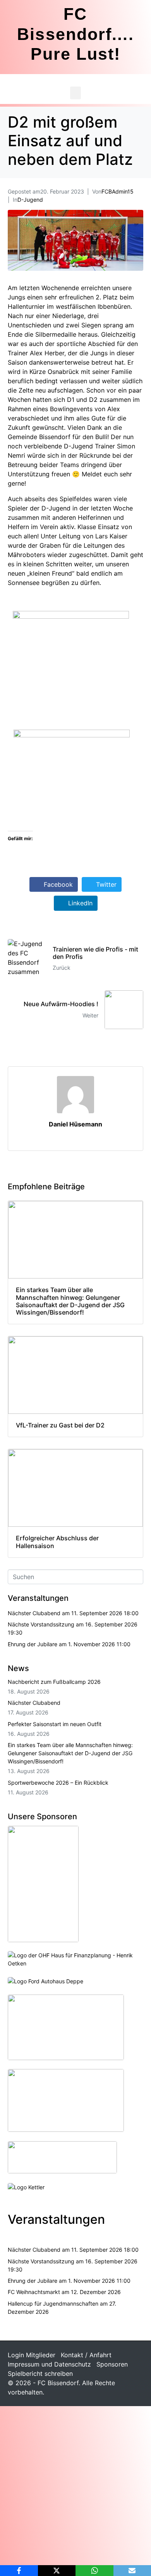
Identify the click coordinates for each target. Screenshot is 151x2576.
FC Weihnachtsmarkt (34, 2292)
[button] (75, 93)
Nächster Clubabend (34, 1613)
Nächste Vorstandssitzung (41, 1624)
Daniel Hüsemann (75, 1124)
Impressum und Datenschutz (49, 2364)
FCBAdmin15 (118, 191)
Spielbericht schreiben (40, 2374)
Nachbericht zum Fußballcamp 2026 (54, 1682)
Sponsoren (112, 2364)
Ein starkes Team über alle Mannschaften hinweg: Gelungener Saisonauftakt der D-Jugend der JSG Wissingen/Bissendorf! (70, 1753)
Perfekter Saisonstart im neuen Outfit (55, 1724)
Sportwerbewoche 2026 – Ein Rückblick (58, 1783)
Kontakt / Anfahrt (86, 2355)
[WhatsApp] (94, 2571)
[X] (57, 2571)
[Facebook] (19, 2571)
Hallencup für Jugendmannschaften (53, 2304)
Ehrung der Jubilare (33, 1644)
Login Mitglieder (32, 2355)
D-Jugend (30, 200)
